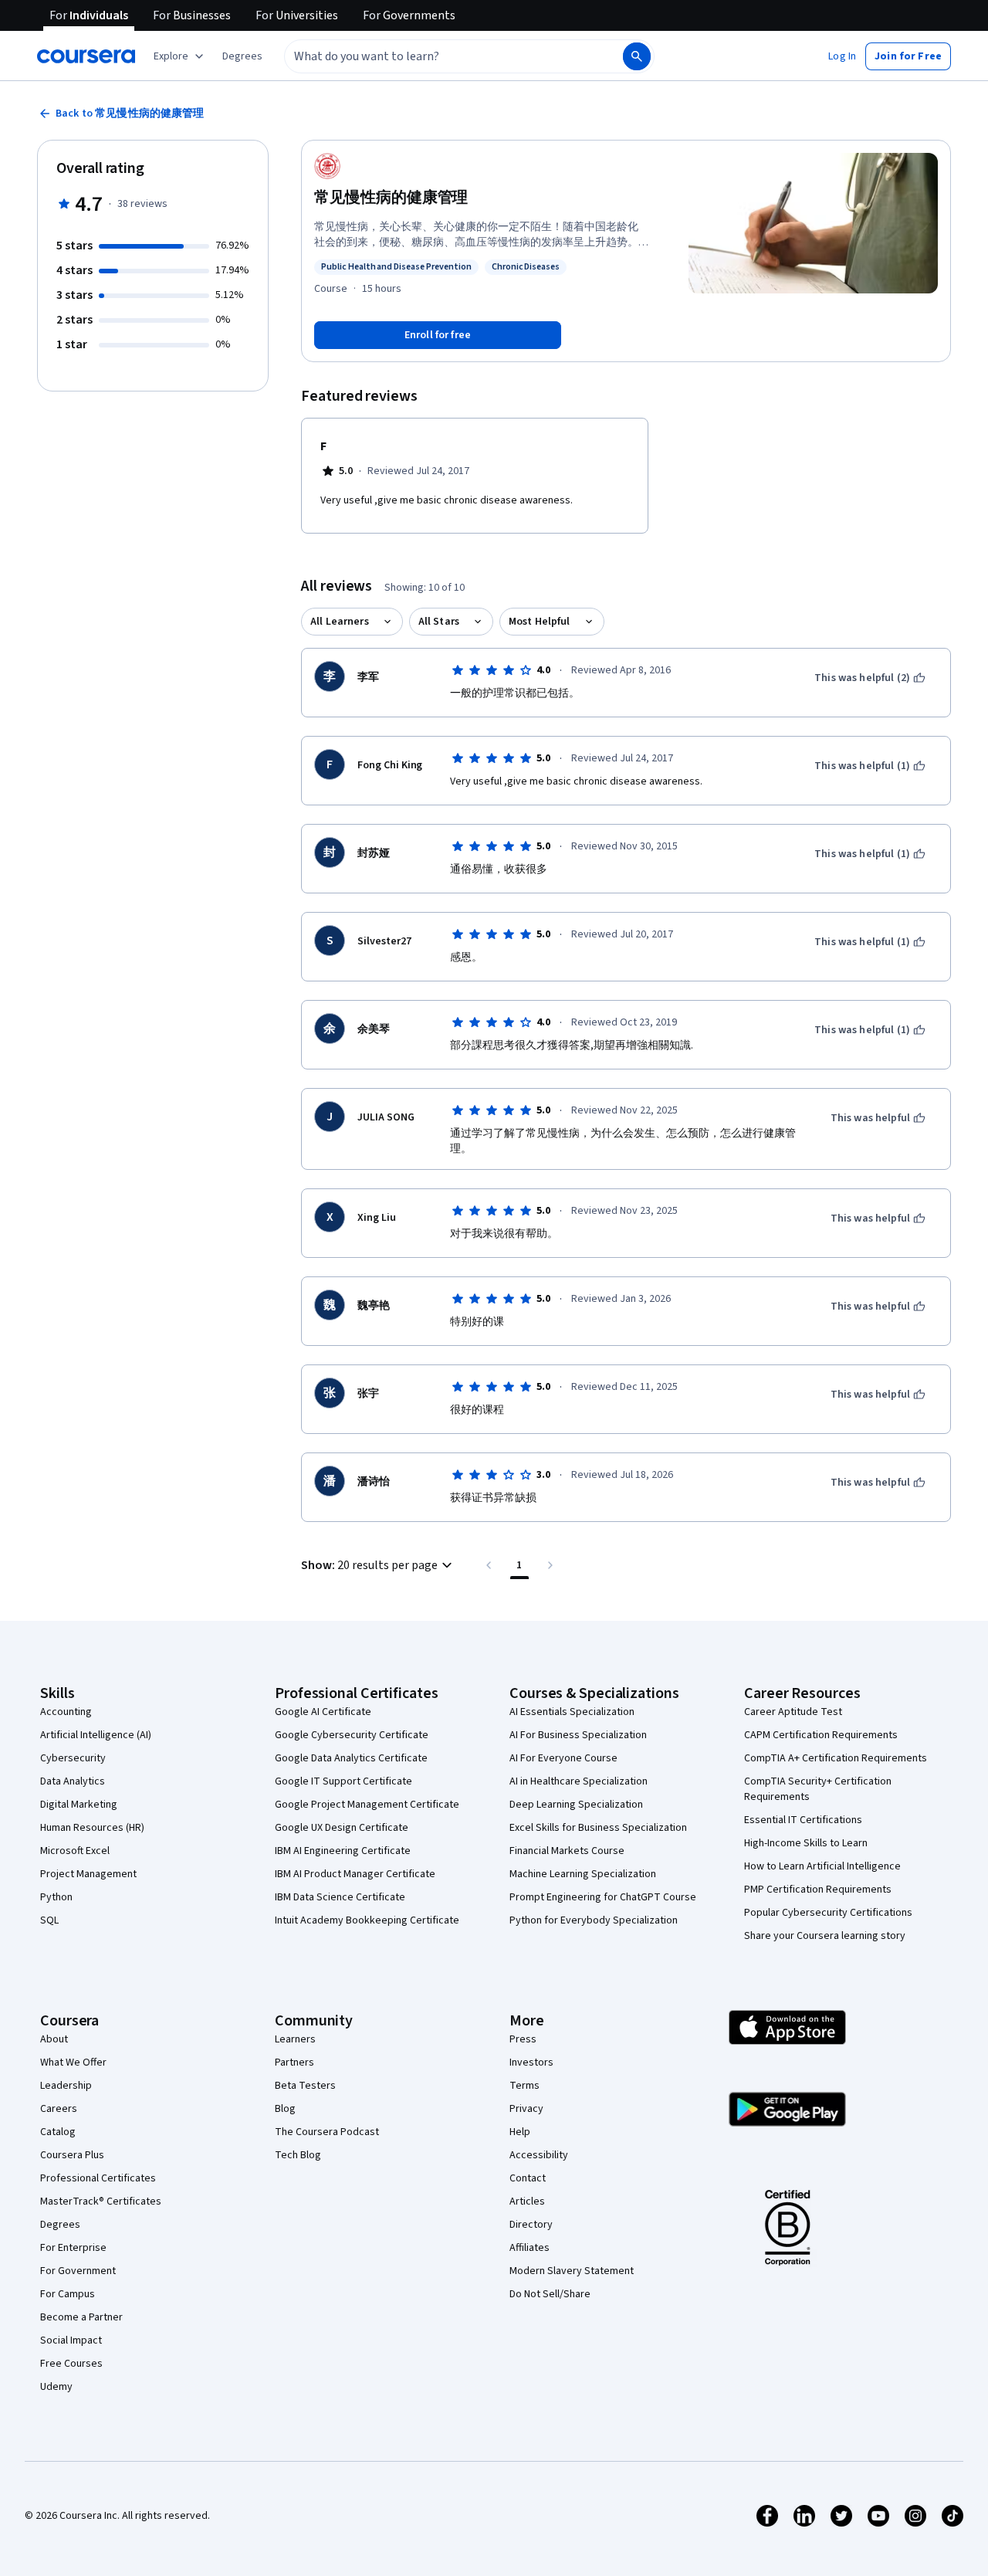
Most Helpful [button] (540, 622)
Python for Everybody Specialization (594, 1920)
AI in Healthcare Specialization (579, 1781)
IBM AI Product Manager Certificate (355, 1874)
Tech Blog (298, 2155)
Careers (59, 2109)
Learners (295, 2039)
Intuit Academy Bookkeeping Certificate (367, 1920)
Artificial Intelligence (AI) (96, 1735)
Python (56, 1897)
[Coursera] (86, 56)
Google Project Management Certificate (367, 1805)
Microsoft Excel (75, 1851)
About (54, 2039)
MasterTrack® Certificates (101, 2201)
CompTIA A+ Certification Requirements (836, 1758)
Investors (531, 2062)
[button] (242, 56)
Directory (531, 2225)
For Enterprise (73, 2248)
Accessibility (539, 2155)
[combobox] (437, 56)
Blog (285, 2109)
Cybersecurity (73, 1758)
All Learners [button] (340, 622)
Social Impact (71, 2340)
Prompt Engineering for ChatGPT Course (603, 1897)
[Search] (637, 56)
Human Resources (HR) (92, 1828)
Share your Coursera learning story (825, 1936)
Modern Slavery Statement (572, 2271)
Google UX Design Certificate (342, 1828)
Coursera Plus (72, 2155)
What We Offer (73, 2062)
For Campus (68, 2294)
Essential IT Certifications (803, 1820)
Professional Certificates (98, 2178)
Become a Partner (81, 2317)
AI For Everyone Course (563, 1758)
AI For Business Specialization (578, 1735)
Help (520, 2132)
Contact (528, 2178)
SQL (49, 1920)
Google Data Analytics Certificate (351, 1758)
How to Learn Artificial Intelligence (822, 1866)
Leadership (66, 2086)
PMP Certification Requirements (818, 1890)
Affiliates (530, 2248)
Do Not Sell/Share (550, 2294)
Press (523, 2039)
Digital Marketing (79, 1805)
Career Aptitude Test (793, 1712)
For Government (78, 2271)
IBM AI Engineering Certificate (343, 1851)
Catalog (58, 2132)
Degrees (60, 2225)
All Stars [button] (439, 622)
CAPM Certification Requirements (821, 1735)
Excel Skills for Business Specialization (598, 1828)
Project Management (88, 1874)
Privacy (526, 2109)
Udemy (56, 2387)
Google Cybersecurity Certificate (352, 1735)
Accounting (66, 1712)
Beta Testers (305, 2086)
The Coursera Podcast (327, 2132)
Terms (524, 2086)
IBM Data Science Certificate (340, 1897)
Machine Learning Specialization (583, 1874)
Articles (527, 2201)
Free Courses (71, 2364)
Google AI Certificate (323, 1712)
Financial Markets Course (567, 1851)
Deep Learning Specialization (576, 1805)
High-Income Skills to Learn (806, 1843)
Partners (294, 2062)
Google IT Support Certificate (343, 1781)
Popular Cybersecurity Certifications (828, 1913)
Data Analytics (73, 1781)
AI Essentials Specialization (572, 1712)
